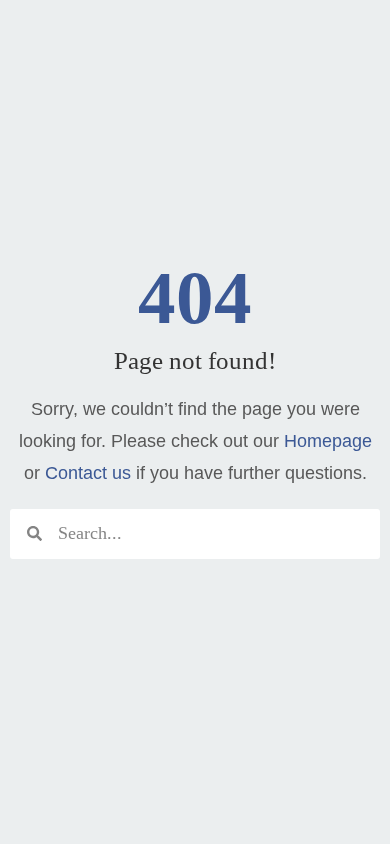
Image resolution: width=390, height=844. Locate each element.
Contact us (88, 473)
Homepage (328, 441)
